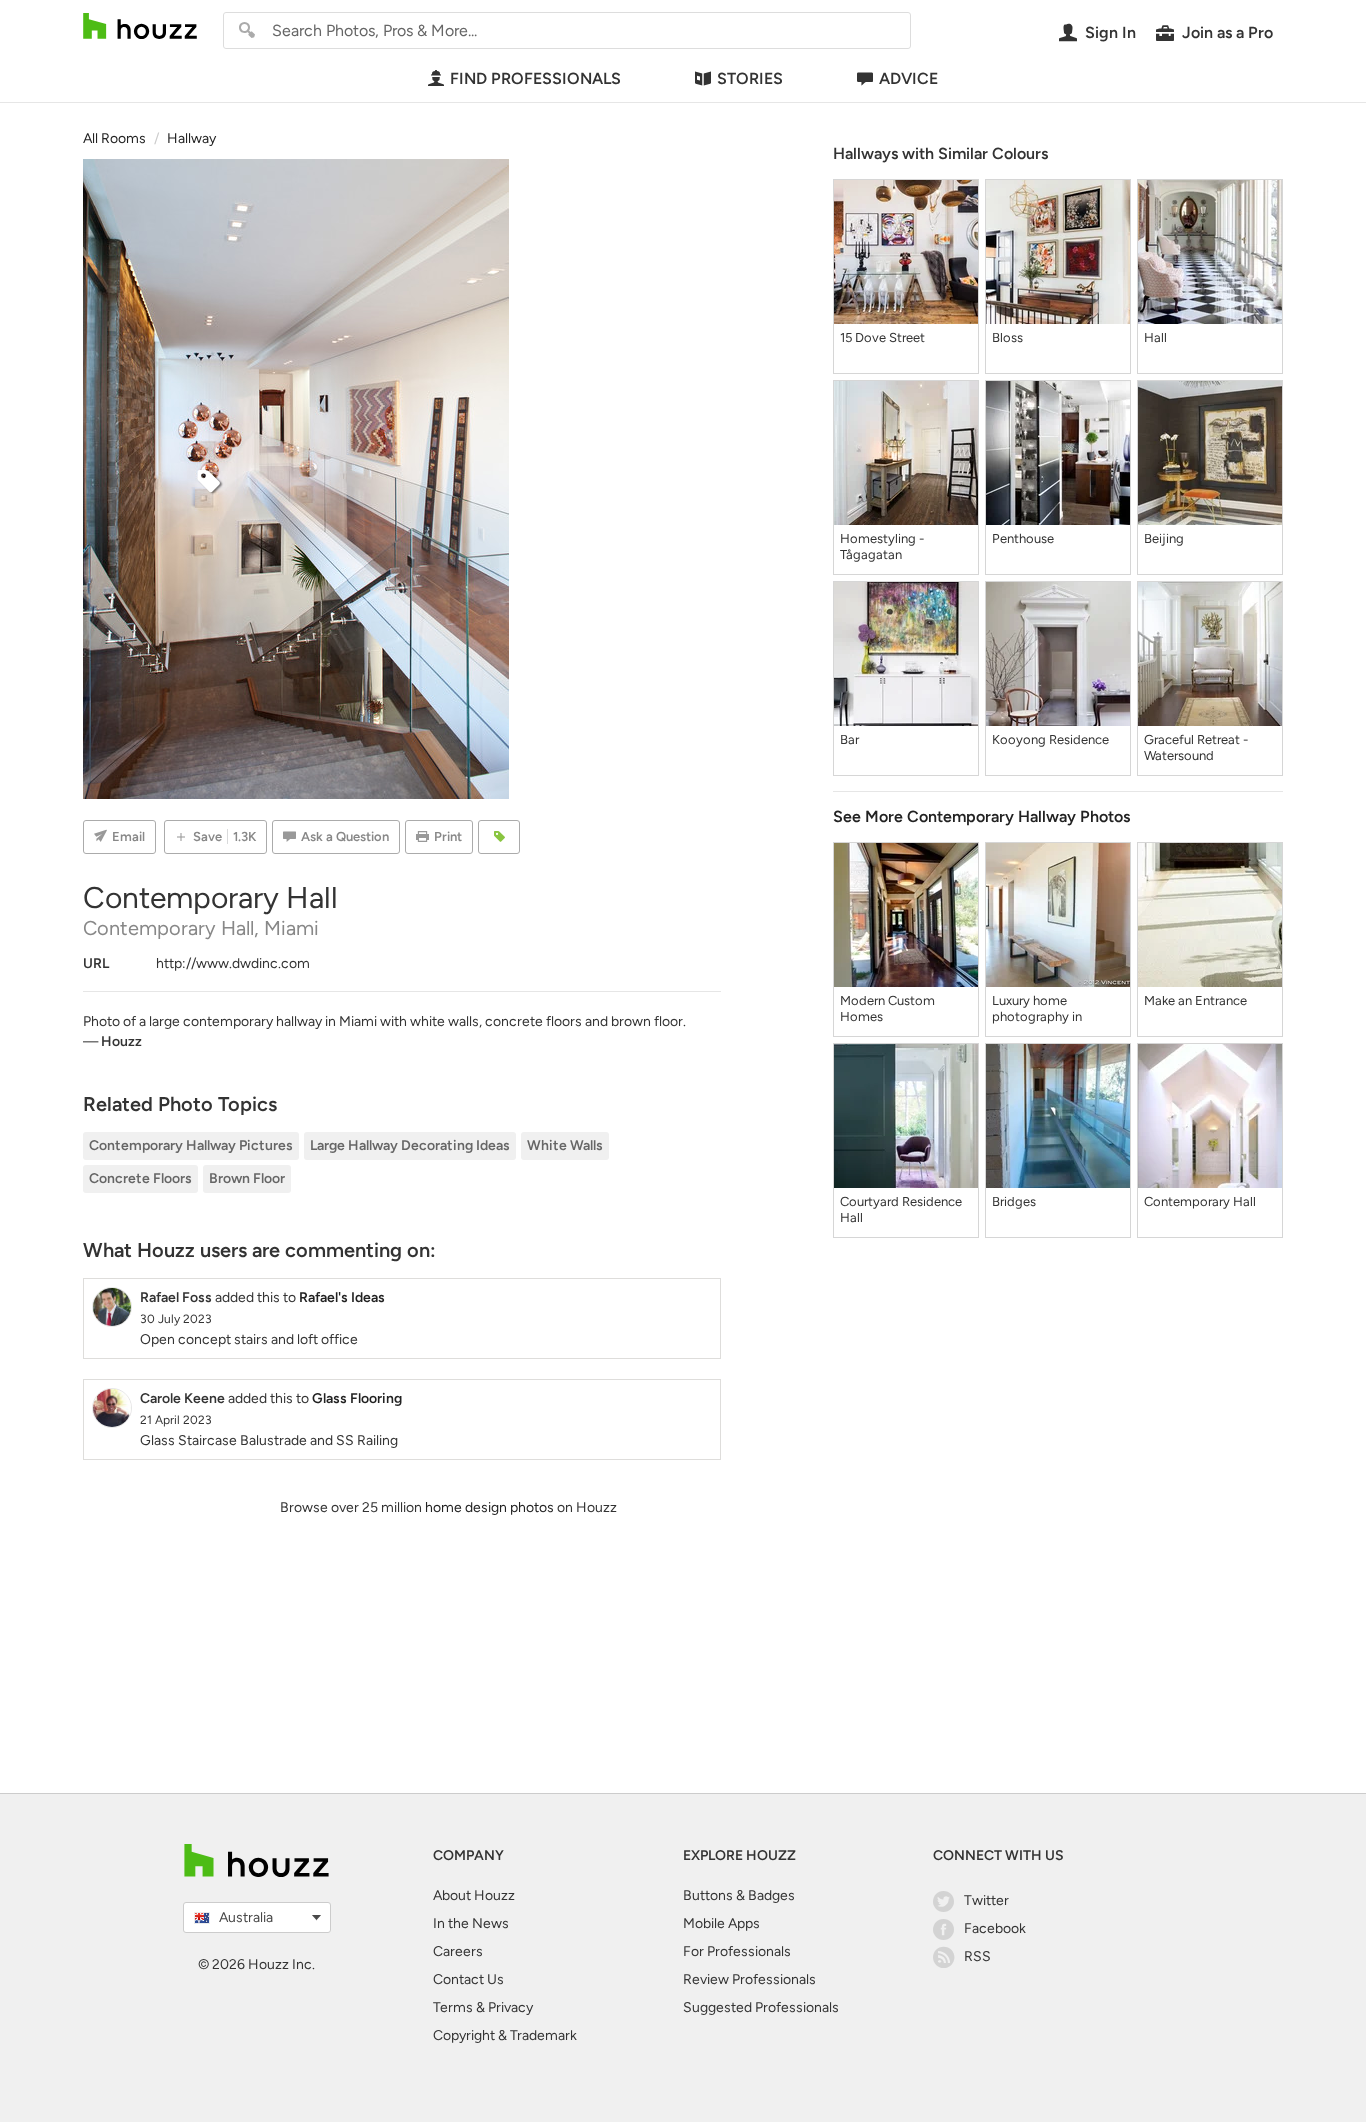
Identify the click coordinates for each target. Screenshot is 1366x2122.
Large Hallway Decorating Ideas (410, 1145)
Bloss (1007, 337)
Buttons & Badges (739, 1895)
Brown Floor (247, 1178)
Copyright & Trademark (505, 2035)
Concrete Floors (140, 1178)
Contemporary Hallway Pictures (191, 1145)
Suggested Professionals (761, 2007)
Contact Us (468, 1979)
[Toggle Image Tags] (499, 837)
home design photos (489, 1507)
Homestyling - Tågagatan (882, 546)
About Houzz (474, 1895)
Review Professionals (749, 1979)
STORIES (750, 78)
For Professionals (737, 1951)
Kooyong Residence (1050, 739)
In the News (471, 1923)
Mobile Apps (721, 1923)
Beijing (1164, 538)
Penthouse (1023, 538)
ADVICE (908, 78)
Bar (849, 739)
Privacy (510, 2007)
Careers (458, 1951)
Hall (1155, 337)
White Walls (565, 1145)
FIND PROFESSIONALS (535, 78)
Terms (453, 2007)
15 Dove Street (882, 337)
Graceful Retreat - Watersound (1196, 747)
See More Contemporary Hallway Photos (981, 816)
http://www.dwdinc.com (233, 963)
